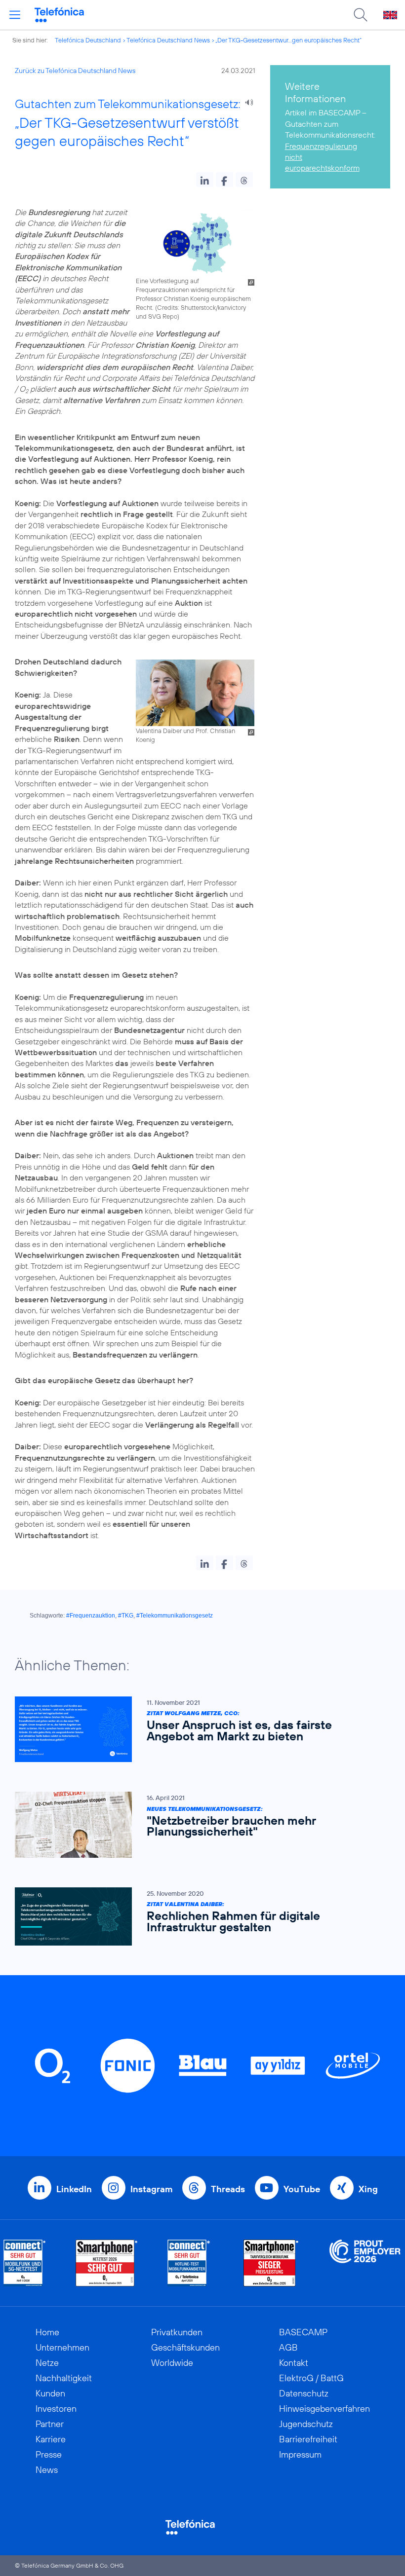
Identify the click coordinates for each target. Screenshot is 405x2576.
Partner (50, 2424)
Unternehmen (62, 2347)
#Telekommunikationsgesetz (175, 1616)
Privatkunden (177, 2332)
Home (47, 2332)
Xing (368, 2189)
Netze (47, 2363)
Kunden (50, 2393)
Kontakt (294, 2363)
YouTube (302, 2189)
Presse (49, 2454)
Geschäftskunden (185, 2347)
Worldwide (172, 2363)
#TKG (126, 1616)
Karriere (51, 2439)
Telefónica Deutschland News (168, 40)
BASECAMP (303, 2332)
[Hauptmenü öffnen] (15, 15)
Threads (228, 2189)
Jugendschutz (306, 2424)
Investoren (56, 2409)
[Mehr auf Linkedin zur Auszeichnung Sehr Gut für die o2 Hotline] (189, 2263)
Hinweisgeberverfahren (324, 2409)
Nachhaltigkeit (64, 2378)
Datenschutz (304, 2393)
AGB (288, 2347)
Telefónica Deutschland (88, 40)
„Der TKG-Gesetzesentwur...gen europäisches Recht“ (288, 40)
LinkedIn (74, 2189)
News (47, 2470)
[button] (205, 180)
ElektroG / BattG (311, 2378)
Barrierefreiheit (308, 2439)
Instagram (151, 2189)
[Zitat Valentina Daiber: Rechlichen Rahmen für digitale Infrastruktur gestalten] (198, 1916)
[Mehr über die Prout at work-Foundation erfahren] (365, 2263)
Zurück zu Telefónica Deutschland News (75, 71)
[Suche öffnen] (361, 15)
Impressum (300, 2454)
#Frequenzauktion (91, 1616)
